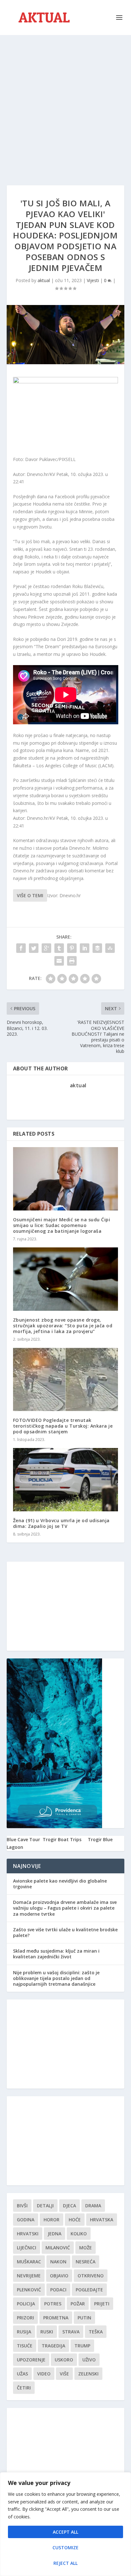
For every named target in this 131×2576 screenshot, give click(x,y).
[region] (65, 2524)
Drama (93, 2206)
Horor (52, 2220)
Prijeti (102, 2304)
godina (26, 2220)
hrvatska (102, 2220)
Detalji (45, 2206)
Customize (65, 2548)
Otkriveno (91, 2276)
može (86, 2248)
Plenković (29, 2290)
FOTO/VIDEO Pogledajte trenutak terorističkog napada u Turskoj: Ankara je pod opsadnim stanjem (63, 1426)
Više (64, 2374)
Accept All (65, 2532)
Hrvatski (28, 2234)
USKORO (64, 2360)
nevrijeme (29, 2276)
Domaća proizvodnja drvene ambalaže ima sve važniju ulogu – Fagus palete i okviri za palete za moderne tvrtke (65, 1908)
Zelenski (88, 2374)
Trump (82, 2346)
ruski (47, 2332)
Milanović (58, 2248)
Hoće (75, 2220)
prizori (25, 2318)
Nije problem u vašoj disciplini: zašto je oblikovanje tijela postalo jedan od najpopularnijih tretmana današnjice (56, 1978)
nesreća (86, 2262)
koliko (79, 2234)
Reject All (65, 2563)
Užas (22, 2374)
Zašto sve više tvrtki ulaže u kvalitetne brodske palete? (65, 1932)
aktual (44, 280)
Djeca (69, 2206)
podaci (58, 2290)
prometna (56, 2318)
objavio (59, 2276)
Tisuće (25, 2346)
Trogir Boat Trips (62, 1839)
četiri (24, 2388)
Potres (53, 2304)
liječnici (27, 2248)
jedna (55, 2234)
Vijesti (93, 280)
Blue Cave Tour (23, 1839)
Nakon (58, 2262)
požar (78, 2304)
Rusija (24, 2332)
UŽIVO (89, 2360)
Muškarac (29, 2262)
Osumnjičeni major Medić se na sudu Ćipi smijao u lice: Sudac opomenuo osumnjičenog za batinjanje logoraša (62, 1225)
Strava (71, 2332)
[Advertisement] (65, 104)
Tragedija (53, 2346)
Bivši (22, 2206)
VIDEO (44, 2374)
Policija (26, 2304)
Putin (84, 2318)
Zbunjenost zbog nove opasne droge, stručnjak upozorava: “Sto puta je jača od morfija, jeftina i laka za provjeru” (63, 1326)
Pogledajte (89, 2290)
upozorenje (31, 2360)
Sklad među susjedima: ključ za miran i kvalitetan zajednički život (56, 1954)
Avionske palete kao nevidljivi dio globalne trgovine (60, 1884)
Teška (96, 2332)
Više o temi (30, 895)
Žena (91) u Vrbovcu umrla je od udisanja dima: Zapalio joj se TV (61, 1523)
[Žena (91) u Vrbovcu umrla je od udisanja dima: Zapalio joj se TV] (66, 1480)
